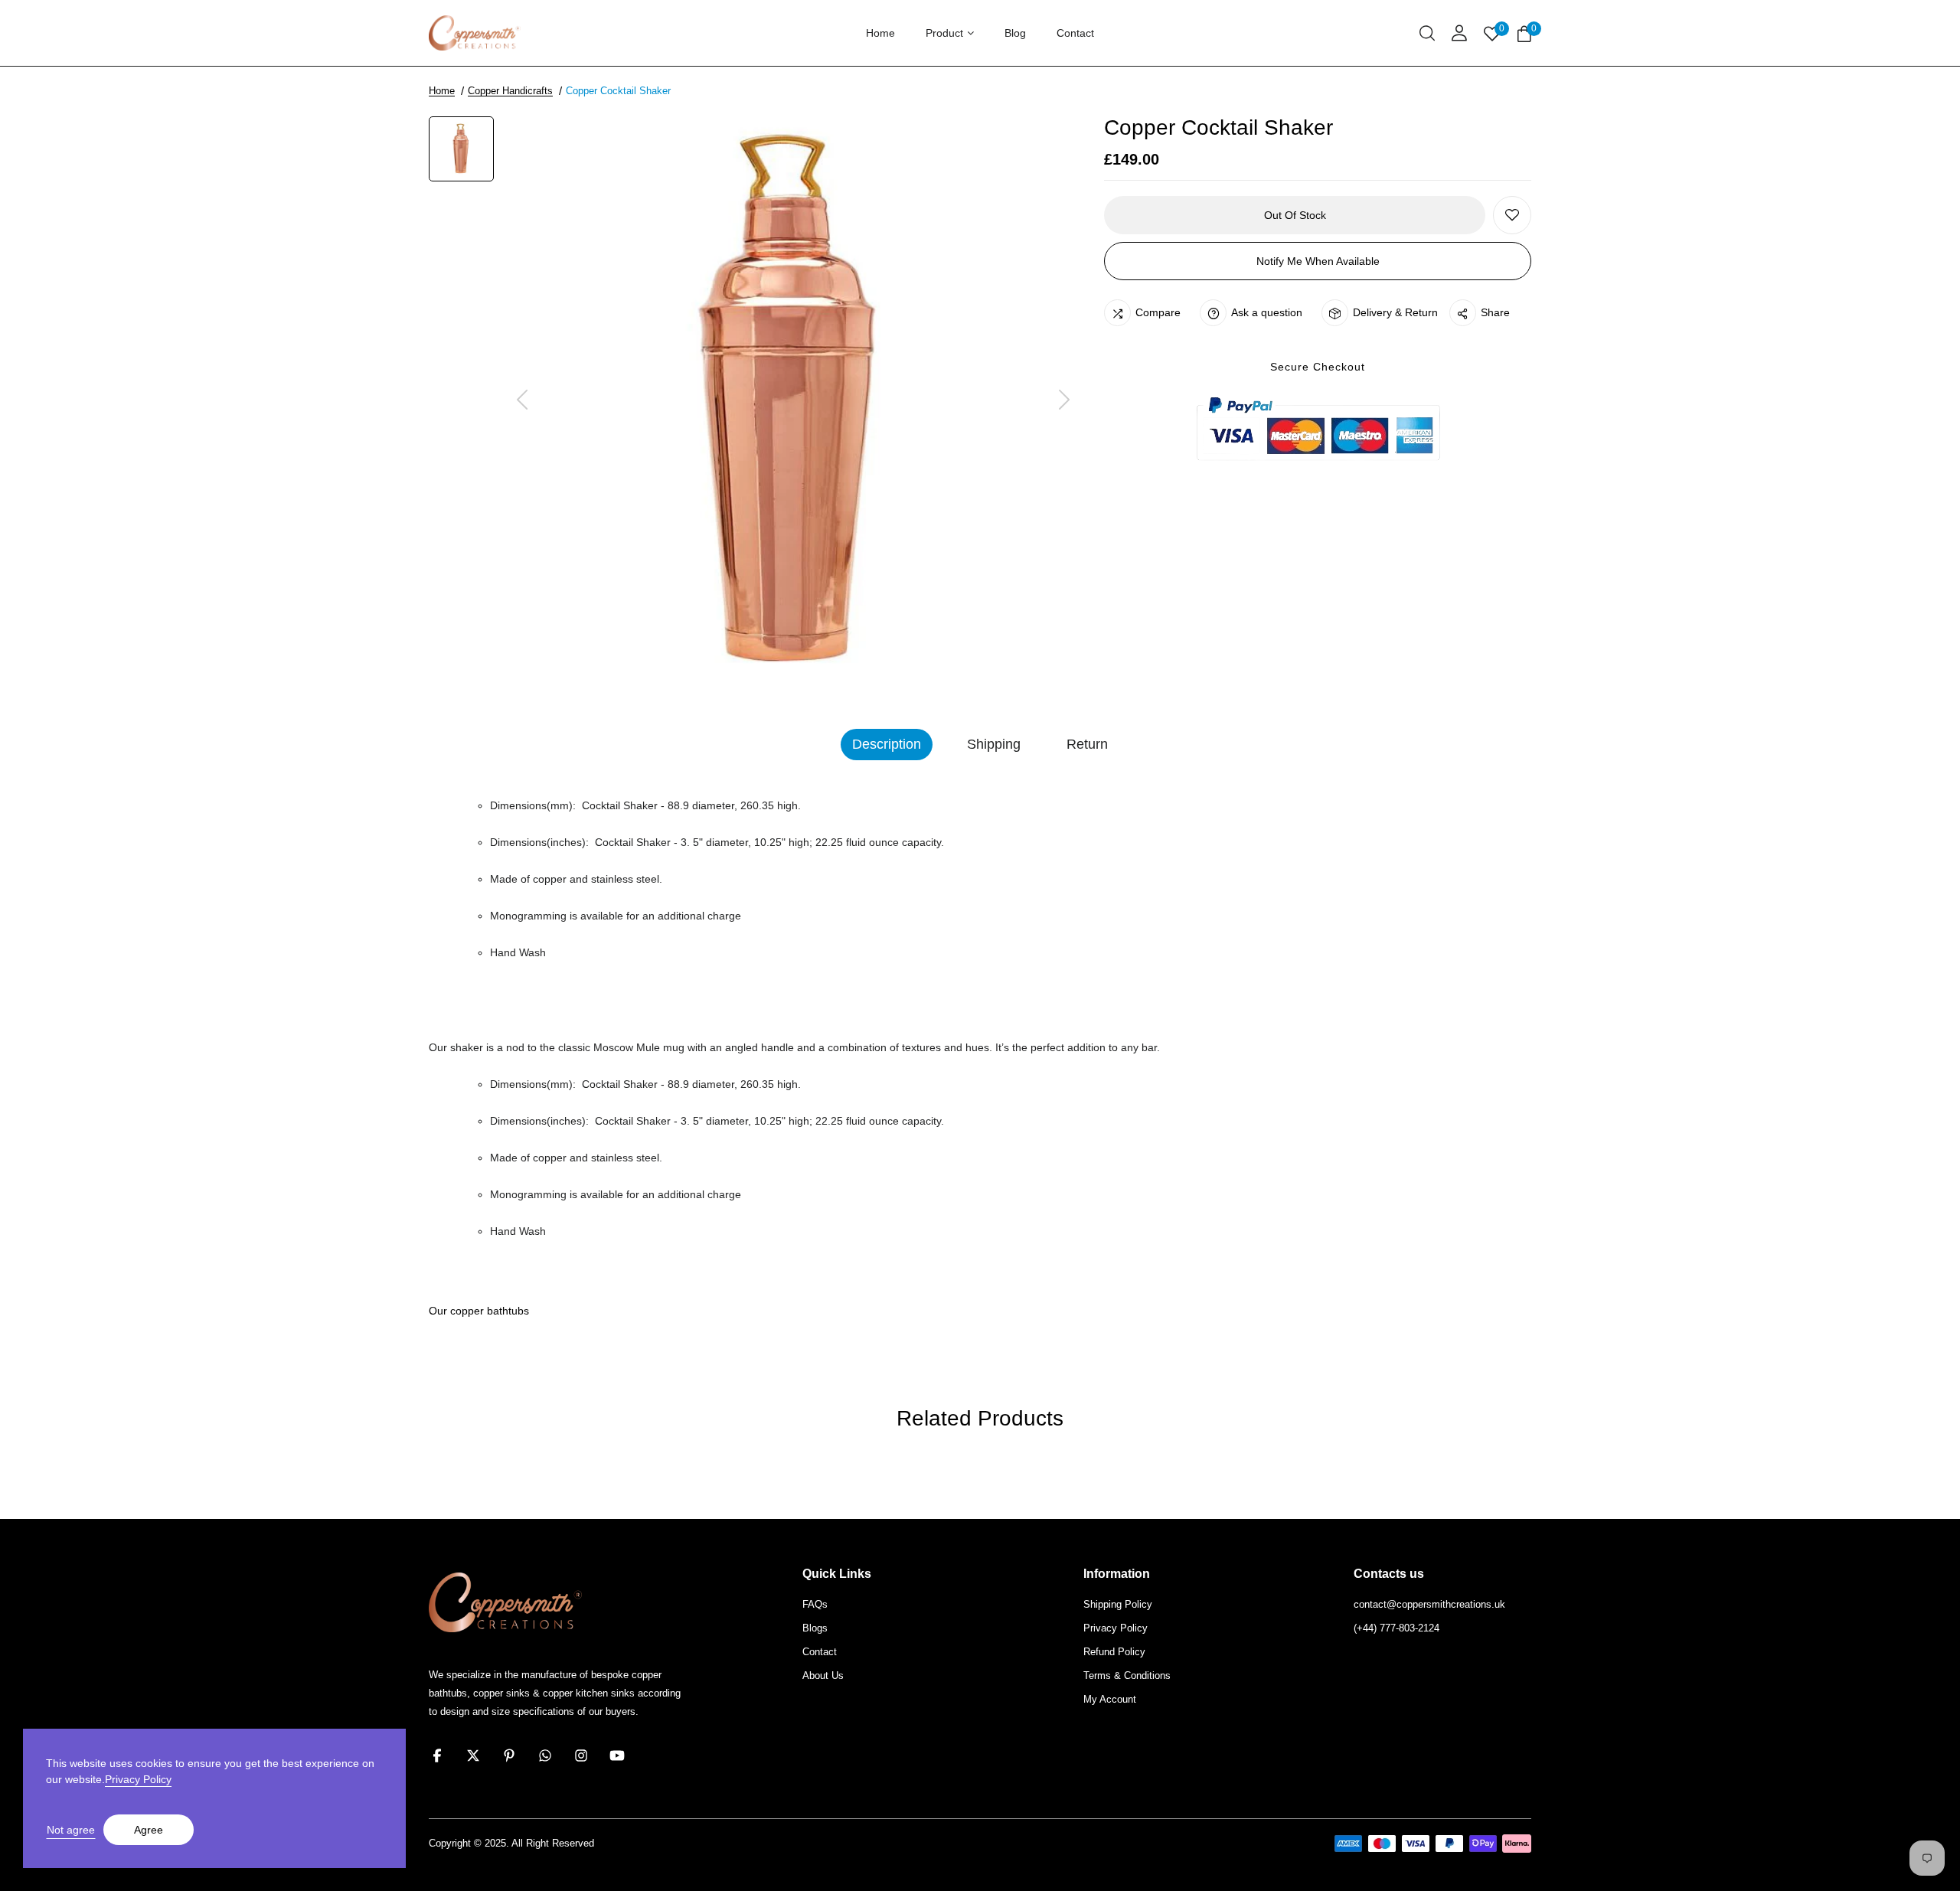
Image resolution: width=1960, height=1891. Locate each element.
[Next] (1064, 401)
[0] (1524, 35)
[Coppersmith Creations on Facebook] (437, 1755)
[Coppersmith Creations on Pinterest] (509, 1755)
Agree (149, 1830)
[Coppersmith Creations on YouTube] (617, 1755)
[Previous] (522, 401)
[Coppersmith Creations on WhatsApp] (545, 1755)
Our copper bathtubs (479, 1311)
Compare (1158, 312)
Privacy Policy (138, 1779)
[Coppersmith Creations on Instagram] (581, 1755)
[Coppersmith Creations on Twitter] (473, 1755)
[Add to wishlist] (1512, 215)
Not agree (71, 1830)
